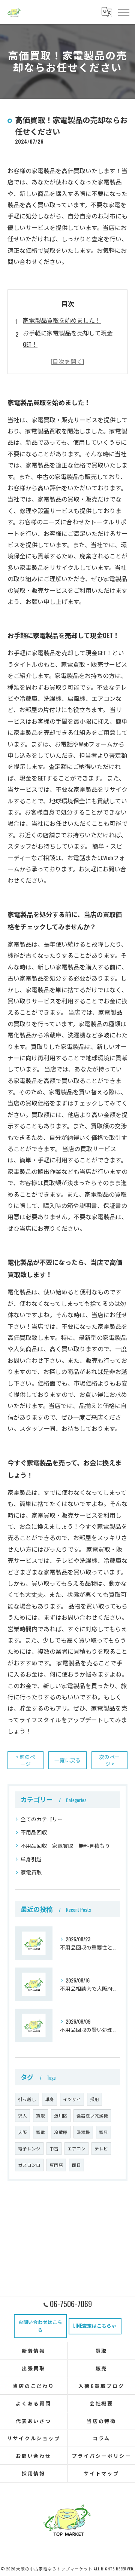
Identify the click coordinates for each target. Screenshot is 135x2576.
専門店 (56, 2165)
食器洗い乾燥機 (92, 2115)
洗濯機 (83, 2132)
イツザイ (72, 2099)
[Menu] (123, 12)
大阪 (22, 2132)
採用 (94, 2099)
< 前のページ (26, 1760)
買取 (40, 2115)
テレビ (101, 2148)
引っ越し (27, 2099)
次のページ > (109, 1760)
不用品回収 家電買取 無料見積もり (65, 1845)
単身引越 (31, 1859)
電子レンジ (29, 2148)
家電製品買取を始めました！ (62, 320)
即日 (76, 2165)
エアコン (76, 2148)
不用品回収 (34, 1832)
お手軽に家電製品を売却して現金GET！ (68, 338)
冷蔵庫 (61, 2132)
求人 (22, 2115)
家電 (40, 2132)
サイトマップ (101, 2473)
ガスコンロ (29, 2165)
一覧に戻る (67, 1760)
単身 (49, 2099)
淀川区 (61, 2115)
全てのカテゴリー (42, 1819)
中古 (54, 2148)
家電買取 (31, 1872)
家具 (103, 2132)
